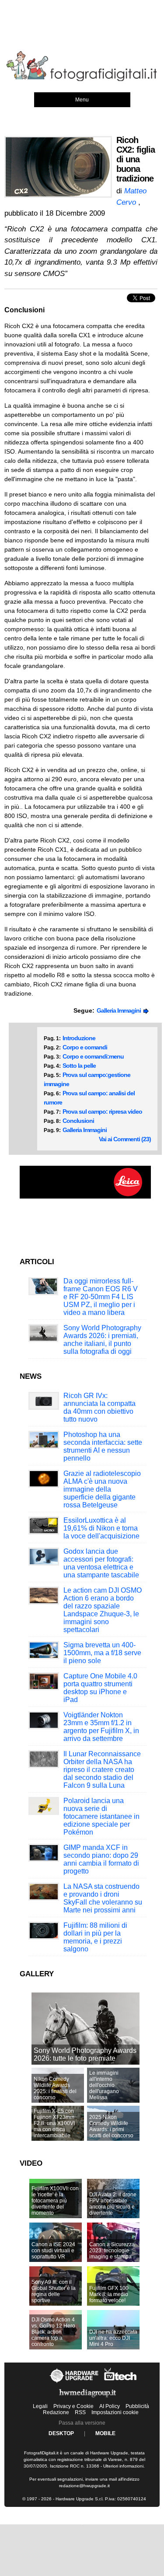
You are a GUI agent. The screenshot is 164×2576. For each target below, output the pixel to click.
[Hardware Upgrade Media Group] (87, 2399)
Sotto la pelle (79, 1066)
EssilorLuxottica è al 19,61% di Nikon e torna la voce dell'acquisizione (101, 1528)
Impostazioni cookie (115, 2412)
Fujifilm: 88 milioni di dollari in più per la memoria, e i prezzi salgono (95, 1937)
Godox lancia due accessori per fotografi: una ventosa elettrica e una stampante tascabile (101, 1563)
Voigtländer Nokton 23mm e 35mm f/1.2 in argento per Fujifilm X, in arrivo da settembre (101, 1727)
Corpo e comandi (85, 1047)
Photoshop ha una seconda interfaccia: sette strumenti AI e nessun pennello (103, 1446)
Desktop (61, 2433)
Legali (40, 2406)
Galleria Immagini (120, 1010)
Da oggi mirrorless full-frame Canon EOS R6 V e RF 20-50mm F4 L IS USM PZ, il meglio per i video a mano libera (101, 1297)
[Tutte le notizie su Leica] (85, 1197)
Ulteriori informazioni (123, 2466)
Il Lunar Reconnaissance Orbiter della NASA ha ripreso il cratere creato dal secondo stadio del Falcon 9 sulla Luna (102, 1770)
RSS (80, 2412)
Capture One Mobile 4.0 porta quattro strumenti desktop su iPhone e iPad (100, 1688)
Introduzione (79, 1038)
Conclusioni (78, 1121)
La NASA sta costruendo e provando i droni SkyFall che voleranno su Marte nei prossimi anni (103, 1898)
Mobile (105, 2433)
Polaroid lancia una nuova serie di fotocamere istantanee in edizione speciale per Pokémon (101, 1816)
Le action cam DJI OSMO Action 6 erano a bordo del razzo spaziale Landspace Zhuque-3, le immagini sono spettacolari (103, 1610)
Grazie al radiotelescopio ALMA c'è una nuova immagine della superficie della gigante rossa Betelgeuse (102, 1489)
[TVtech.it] (120, 2383)
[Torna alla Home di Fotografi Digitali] (82, 80)
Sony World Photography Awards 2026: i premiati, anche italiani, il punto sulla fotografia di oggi (102, 1340)
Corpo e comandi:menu (93, 1056)
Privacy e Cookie (73, 2406)
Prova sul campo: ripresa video (102, 1111)
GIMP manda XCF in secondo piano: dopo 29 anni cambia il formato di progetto (101, 1859)
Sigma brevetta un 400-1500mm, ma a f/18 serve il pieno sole (102, 1653)
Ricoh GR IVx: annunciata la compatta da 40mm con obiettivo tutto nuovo (99, 1407)
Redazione (56, 2412)
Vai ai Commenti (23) (125, 1139)
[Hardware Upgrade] (75, 2383)
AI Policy (110, 2406)
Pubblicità (137, 2406)
